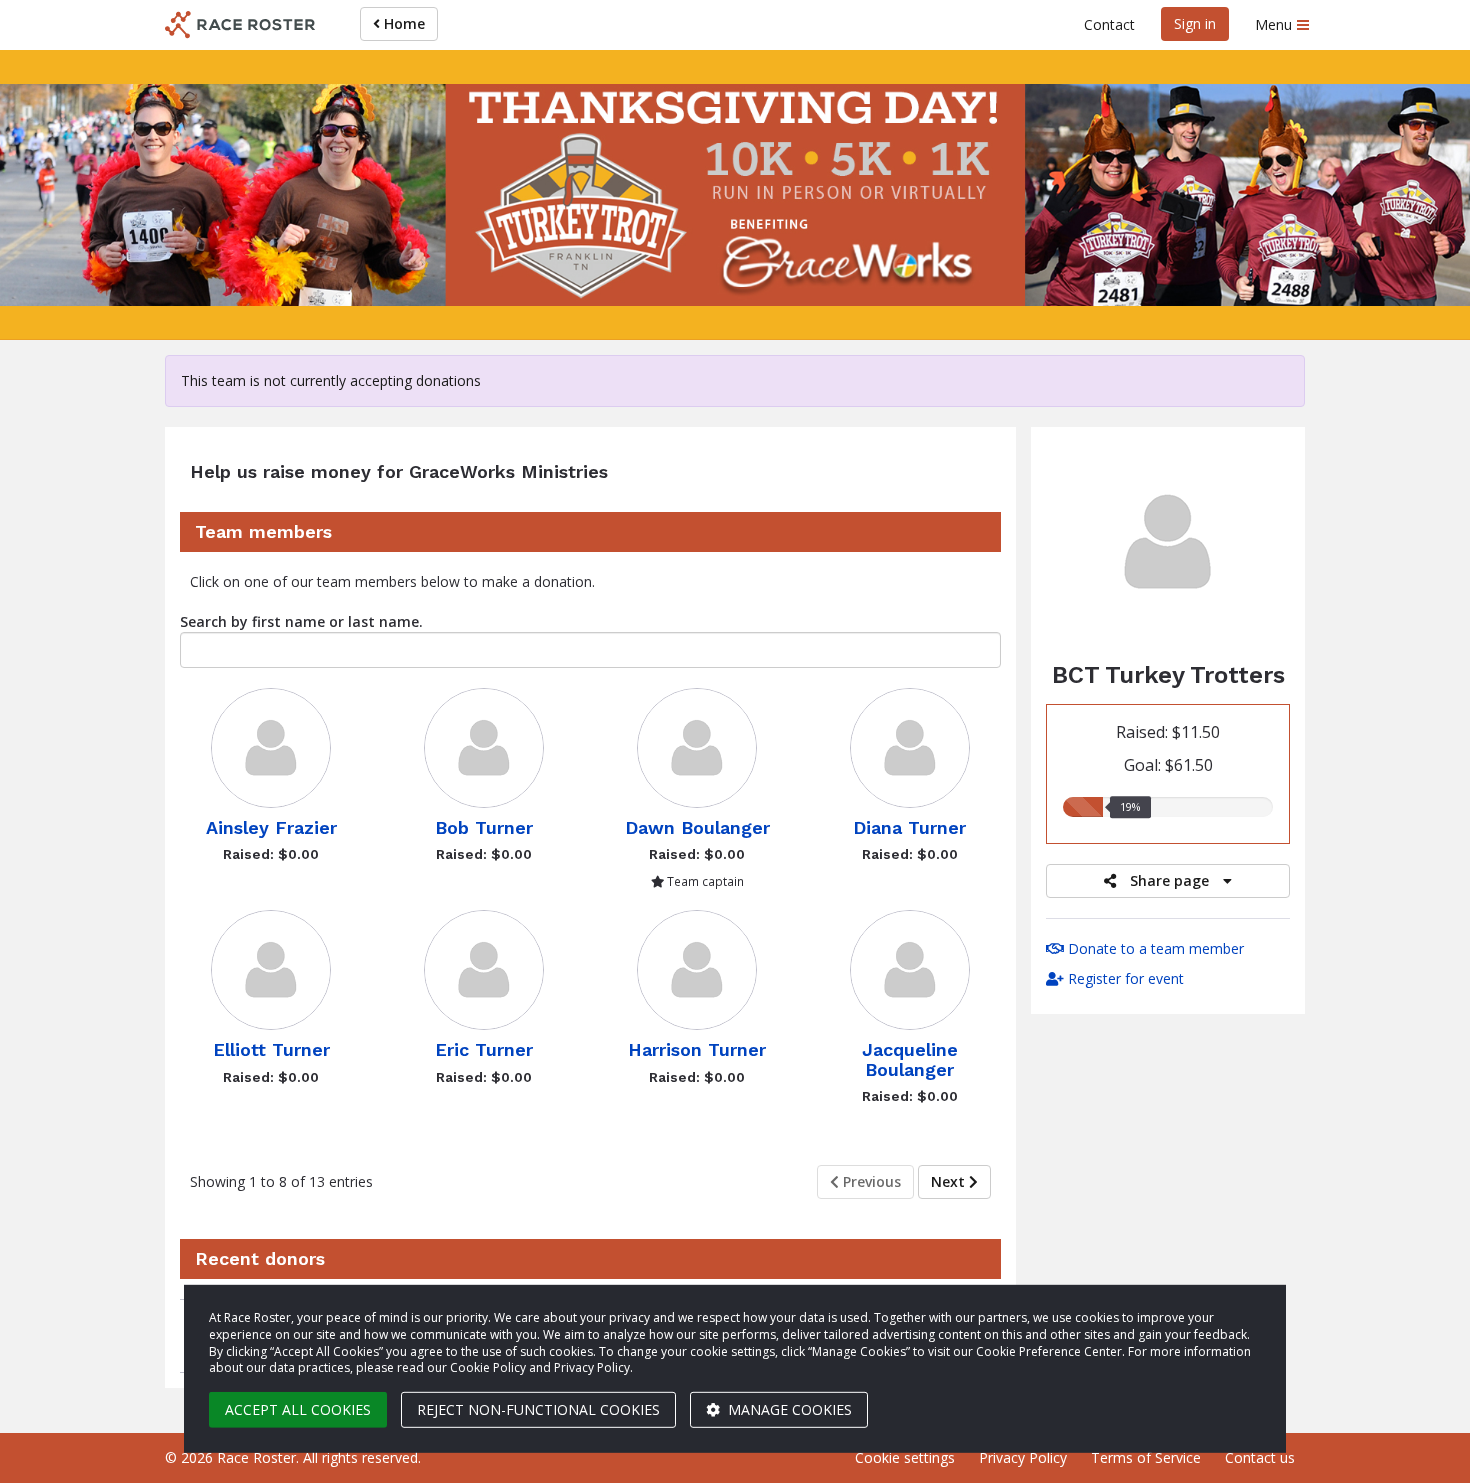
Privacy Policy (1023, 1457)
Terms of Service (1146, 1457)
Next (950, 1181)
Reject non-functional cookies (538, 1409)
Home (402, 23)
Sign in (1195, 23)
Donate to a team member (1154, 948)
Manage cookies (788, 1409)
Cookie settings (905, 1457)
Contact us (1260, 1457)
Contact (1109, 24)
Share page (1169, 880)
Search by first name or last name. (301, 621)
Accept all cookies (298, 1409)
